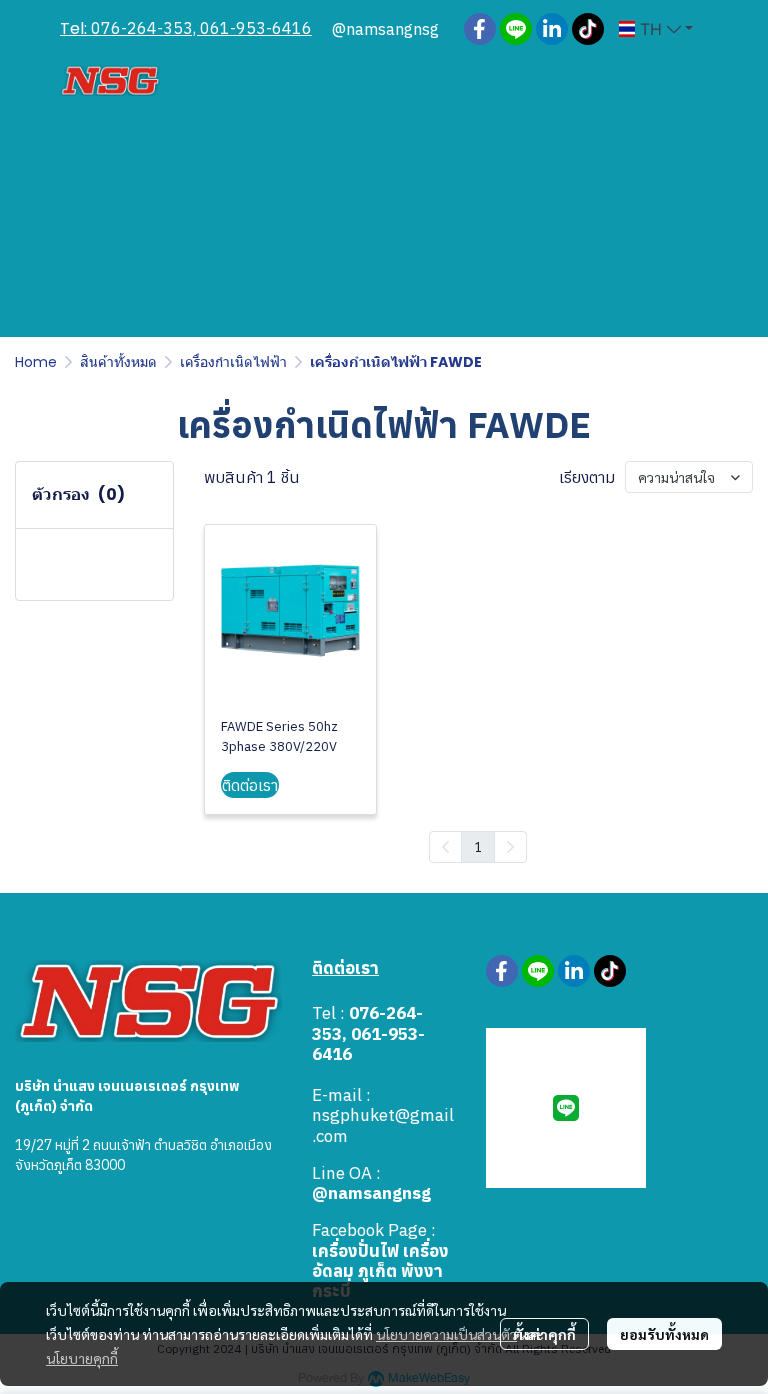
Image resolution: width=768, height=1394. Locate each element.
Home (36, 362)
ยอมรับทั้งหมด (664, 1334)
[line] (516, 29)
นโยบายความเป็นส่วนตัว (446, 1334)
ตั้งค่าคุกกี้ (544, 1334)
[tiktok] (588, 29)
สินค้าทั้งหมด (118, 362)
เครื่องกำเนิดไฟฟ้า (233, 362)
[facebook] (480, 29)
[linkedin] (552, 29)
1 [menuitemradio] (478, 846)
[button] (656, 29)
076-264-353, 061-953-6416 (201, 28)
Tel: (75, 28)
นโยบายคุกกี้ (82, 1358)
